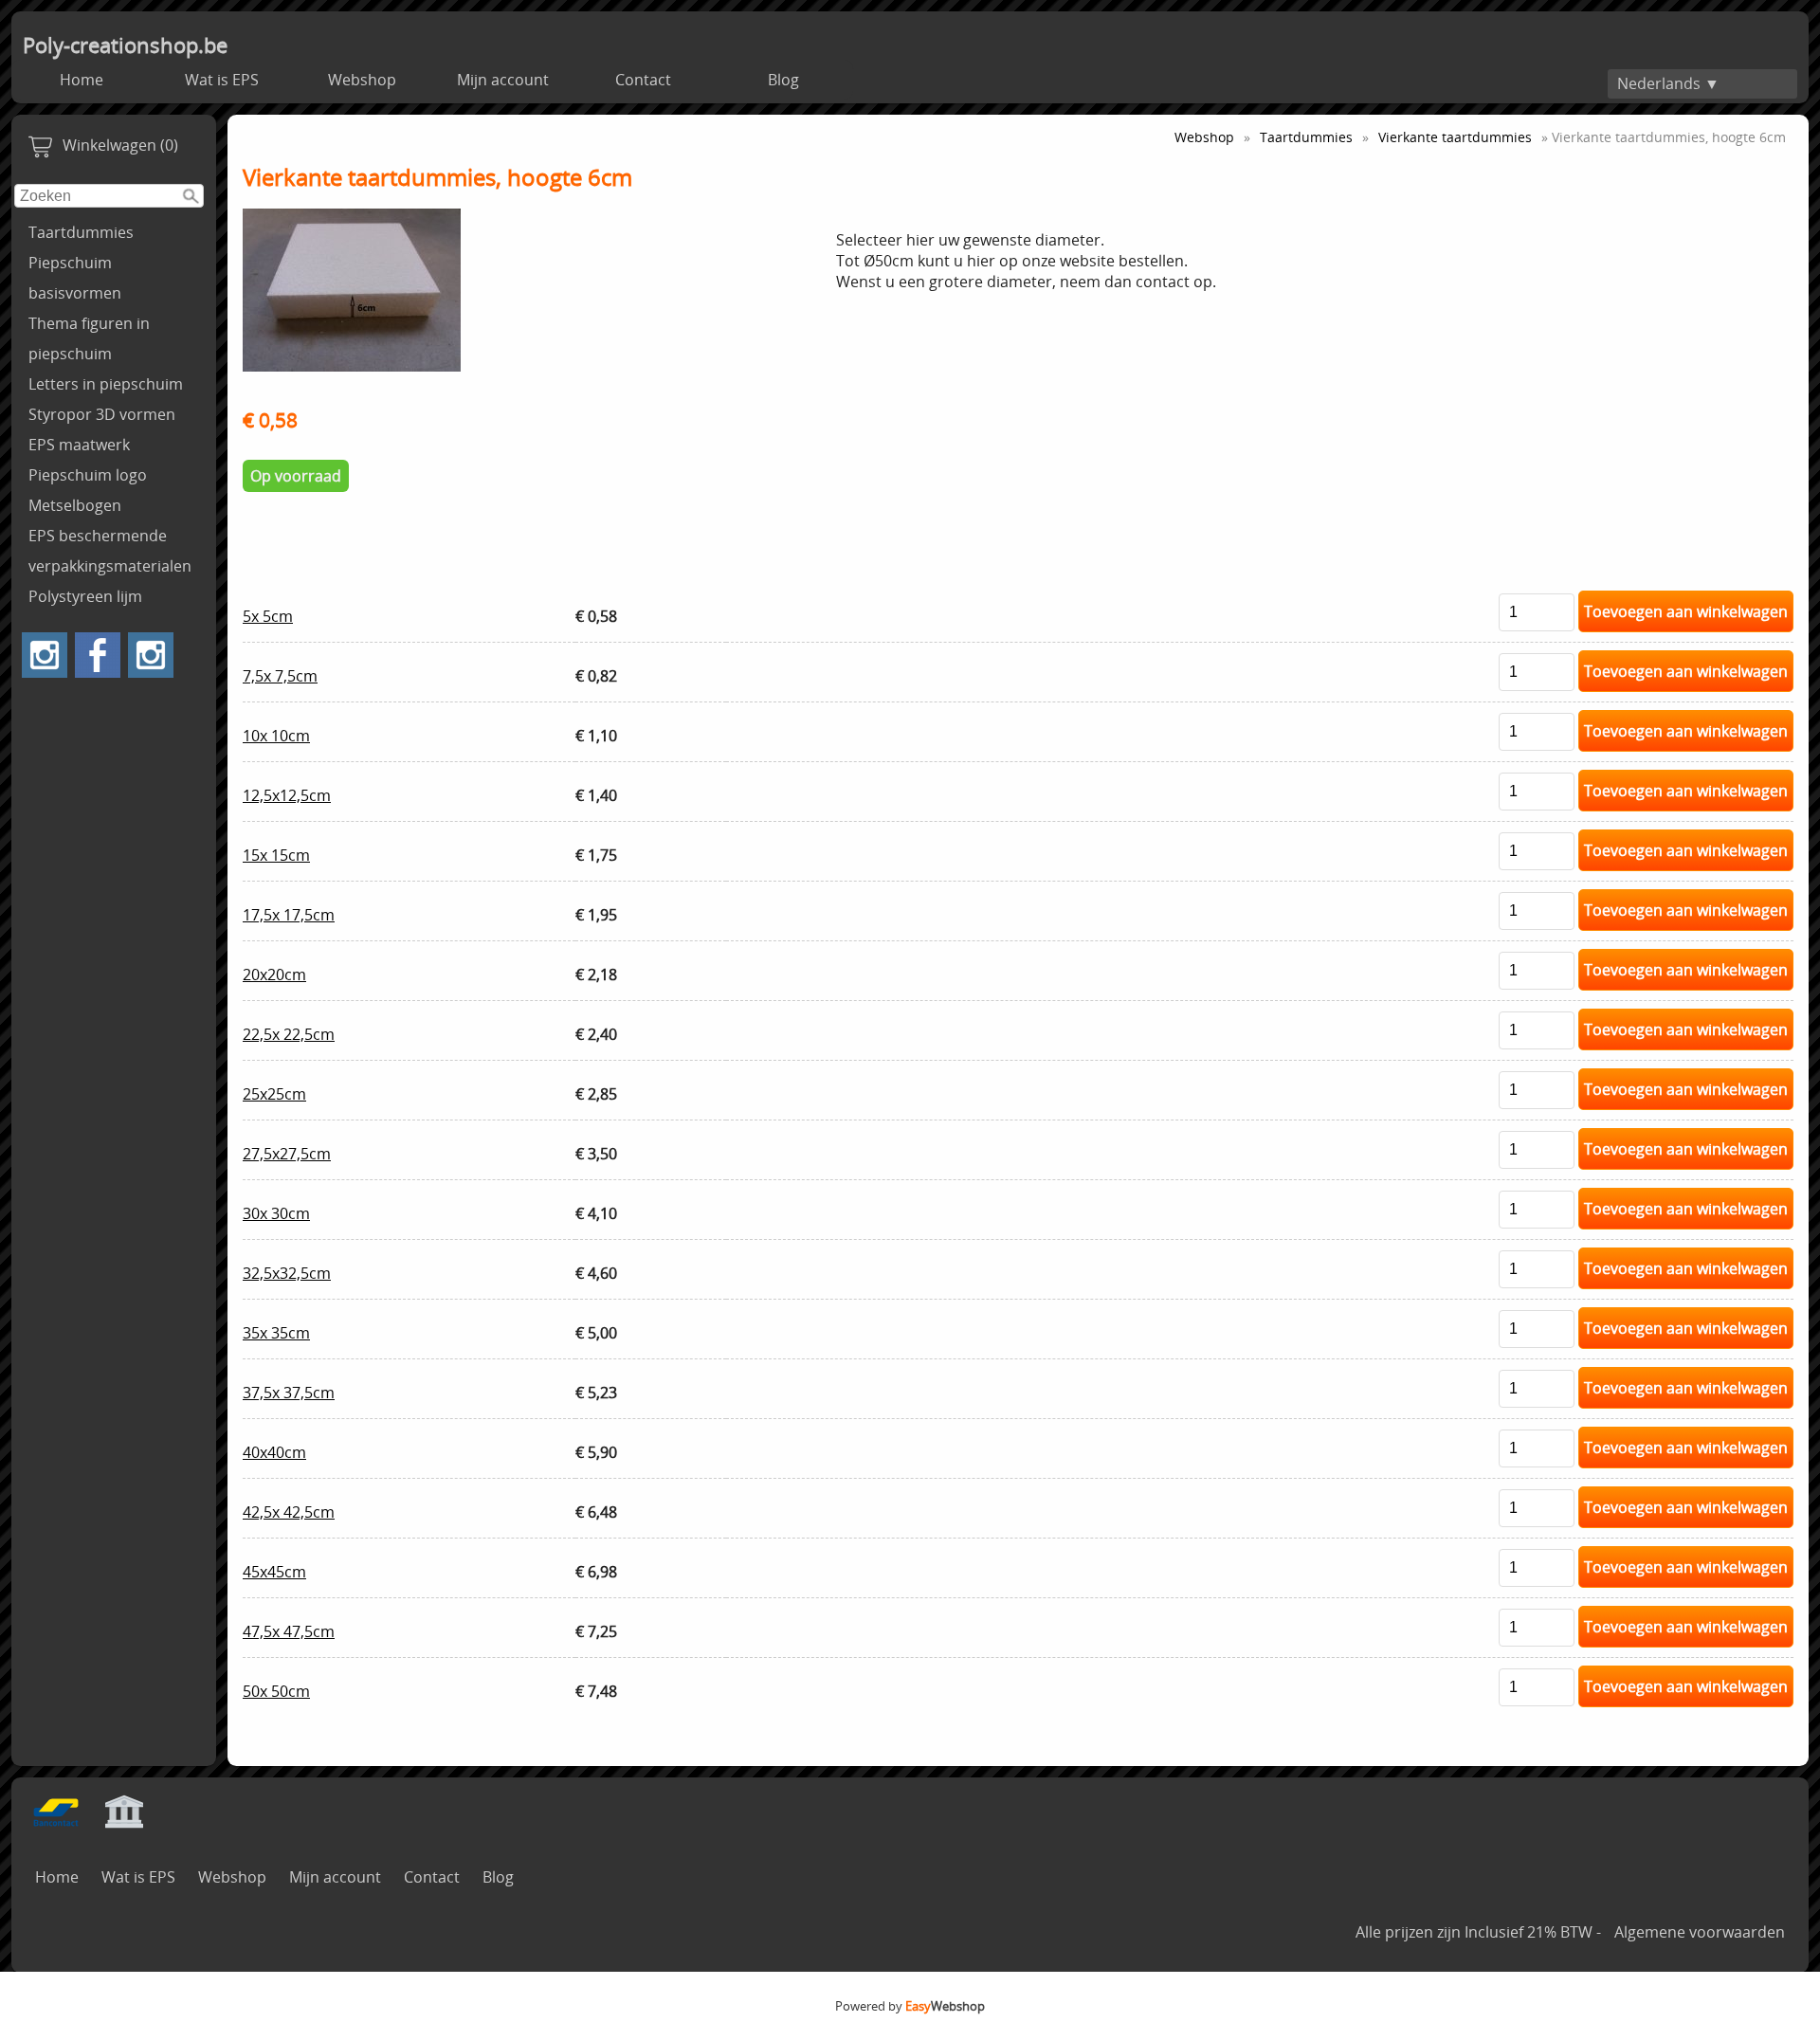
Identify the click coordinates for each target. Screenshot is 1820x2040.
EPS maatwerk (79, 445)
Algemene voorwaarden (1700, 1932)
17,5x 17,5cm (289, 915)
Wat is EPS (222, 80)
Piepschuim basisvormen (75, 278)
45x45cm (274, 1572)
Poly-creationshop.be (125, 45)
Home (82, 80)
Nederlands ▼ (1668, 83)
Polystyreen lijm (85, 596)
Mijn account (503, 80)
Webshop (362, 80)
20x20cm (274, 974)
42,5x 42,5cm (289, 1512)
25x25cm (274, 1094)
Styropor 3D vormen (102, 414)
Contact (643, 80)
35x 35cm (276, 1333)
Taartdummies (81, 232)
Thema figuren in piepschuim (89, 338)
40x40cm (274, 1452)
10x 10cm (276, 736)
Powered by (910, 2006)
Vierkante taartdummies (1455, 137)
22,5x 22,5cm (289, 1034)
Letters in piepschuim (106, 384)
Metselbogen (75, 505)
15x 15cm (276, 855)
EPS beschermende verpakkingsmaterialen (110, 551)
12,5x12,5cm (287, 795)
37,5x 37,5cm (289, 1393)
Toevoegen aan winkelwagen (1686, 611)
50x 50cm (276, 1691)
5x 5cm (268, 616)
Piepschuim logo (88, 475)
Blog (783, 80)
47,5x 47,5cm (289, 1631)
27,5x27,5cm (287, 1154)
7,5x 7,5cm (280, 676)
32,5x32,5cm (287, 1273)
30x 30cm (276, 1213)
